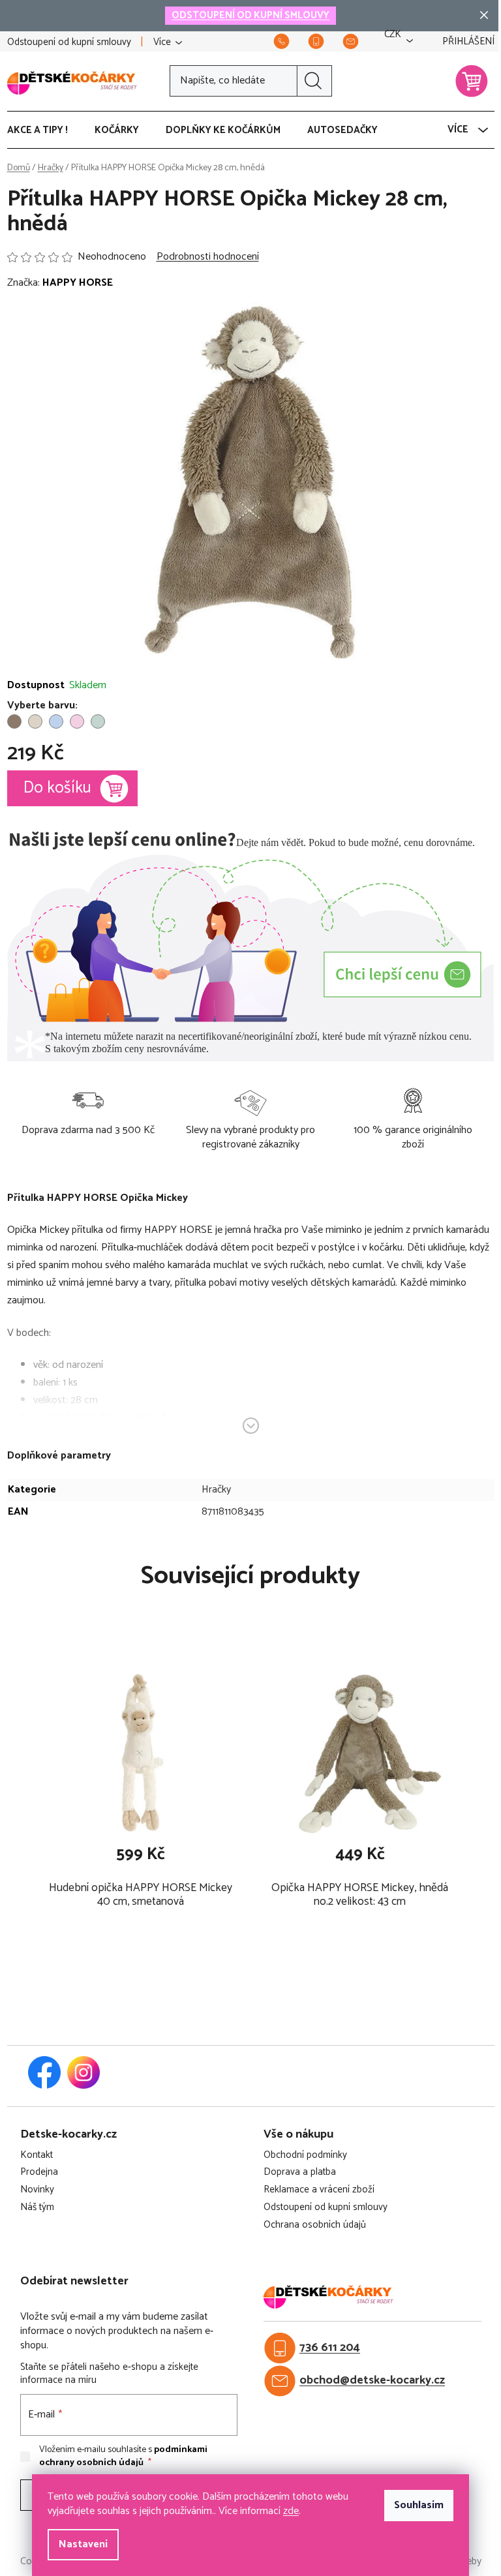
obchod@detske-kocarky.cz (372, 2381)
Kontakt (37, 2156)
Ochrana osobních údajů (315, 2225)
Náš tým (37, 2208)
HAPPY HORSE (78, 283)
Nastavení (83, 2544)
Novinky (37, 2190)
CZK (393, 35)
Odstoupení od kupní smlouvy (69, 42)
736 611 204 (330, 2348)
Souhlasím (419, 2505)
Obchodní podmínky (305, 2156)
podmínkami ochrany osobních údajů (123, 2456)
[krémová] (35, 721)
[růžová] (77, 721)
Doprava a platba (300, 2173)
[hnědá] (14, 721)
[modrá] (56, 721)
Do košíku (57, 788)
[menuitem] (44, 130)
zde (291, 2511)
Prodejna (39, 2173)
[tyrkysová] (98, 721)
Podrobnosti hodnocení (208, 257)
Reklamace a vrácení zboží (319, 2190)
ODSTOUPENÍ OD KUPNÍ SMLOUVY (250, 15)
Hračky (216, 1490)
